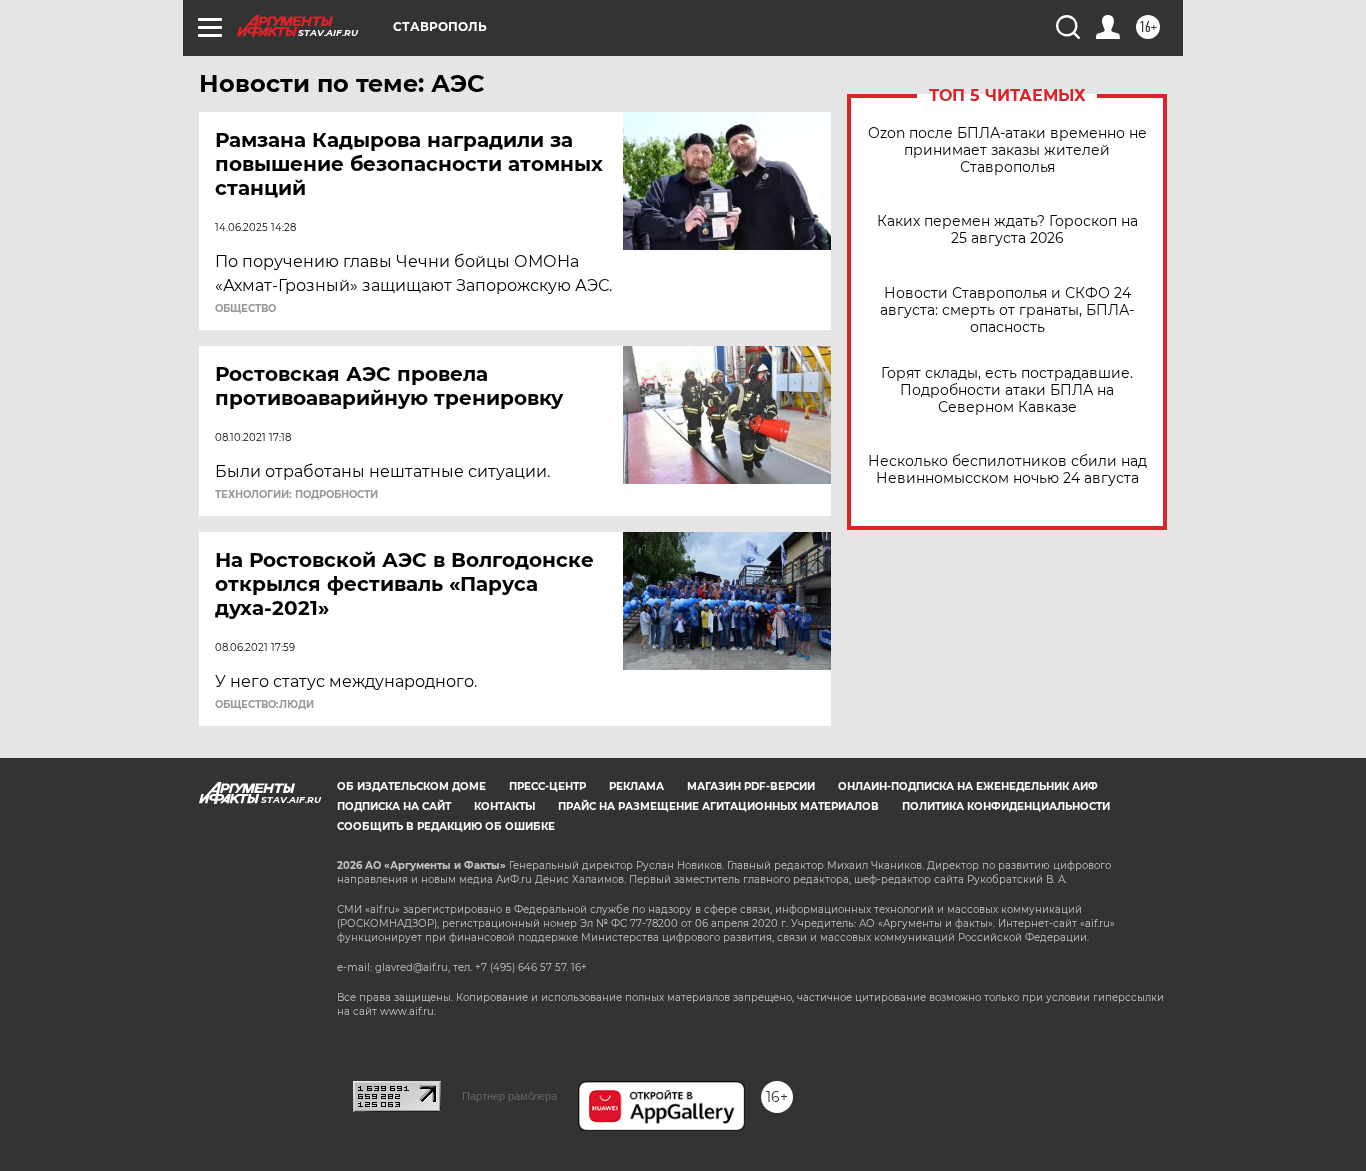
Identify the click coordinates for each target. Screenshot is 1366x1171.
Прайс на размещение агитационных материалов (718, 806)
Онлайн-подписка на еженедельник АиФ (968, 786)
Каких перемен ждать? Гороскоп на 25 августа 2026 (1007, 230)
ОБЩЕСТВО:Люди (264, 705)
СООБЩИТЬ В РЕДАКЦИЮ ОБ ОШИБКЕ (446, 826)
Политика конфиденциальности (1006, 806)
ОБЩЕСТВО (245, 309)
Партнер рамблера (509, 1096)
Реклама (636, 786)
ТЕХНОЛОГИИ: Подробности (296, 495)
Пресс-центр (547, 786)
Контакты (504, 806)
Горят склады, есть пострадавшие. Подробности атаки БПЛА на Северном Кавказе (1007, 390)
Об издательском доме (411, 786)
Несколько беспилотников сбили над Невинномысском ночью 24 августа (1007, 470)
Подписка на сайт (394, 806)
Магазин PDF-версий (751, 786)
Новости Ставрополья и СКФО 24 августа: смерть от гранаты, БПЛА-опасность (1007, 310)
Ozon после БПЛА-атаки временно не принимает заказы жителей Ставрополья (1007, 150)
